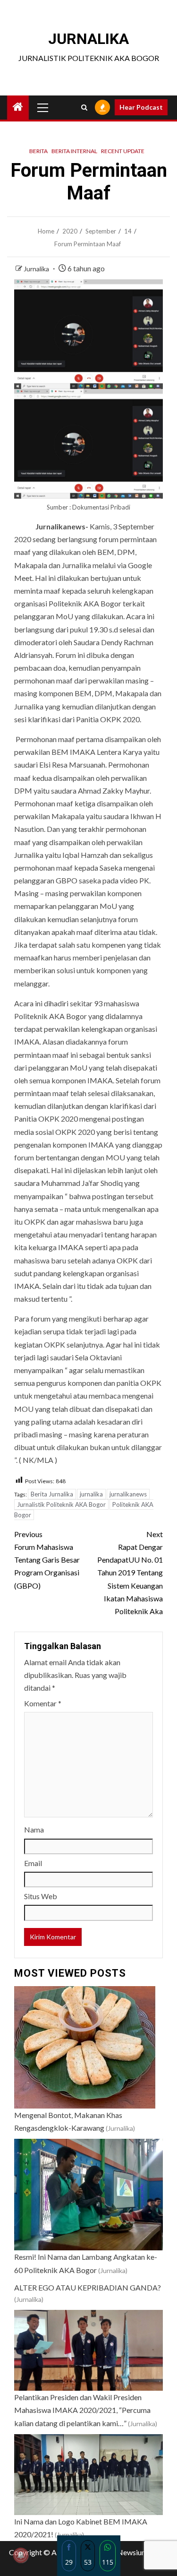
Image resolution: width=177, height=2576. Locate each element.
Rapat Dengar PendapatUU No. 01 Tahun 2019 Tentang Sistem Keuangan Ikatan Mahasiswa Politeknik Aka (130, 1573)
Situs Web (41, 1896)
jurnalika (91, 1494)
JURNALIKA (88, 39)
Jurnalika (37, 269)
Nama (34, 1829)
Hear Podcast (141, 107)
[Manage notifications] (21, 2555)
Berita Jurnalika (52, 1494)
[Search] (84, 108)
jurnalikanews (128, 1494)
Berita (38, 151)
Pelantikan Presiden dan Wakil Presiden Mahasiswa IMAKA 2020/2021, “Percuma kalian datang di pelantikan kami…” (82, 2410)
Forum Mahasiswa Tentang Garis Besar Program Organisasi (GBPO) (47, 1560)
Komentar (43, 1703)
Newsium (132, 2552)
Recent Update (123, 151)
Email (33, 1863)
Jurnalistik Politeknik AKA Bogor (61, 1504)
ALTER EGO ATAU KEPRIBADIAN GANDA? (88, 2287)
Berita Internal (74, 151)
